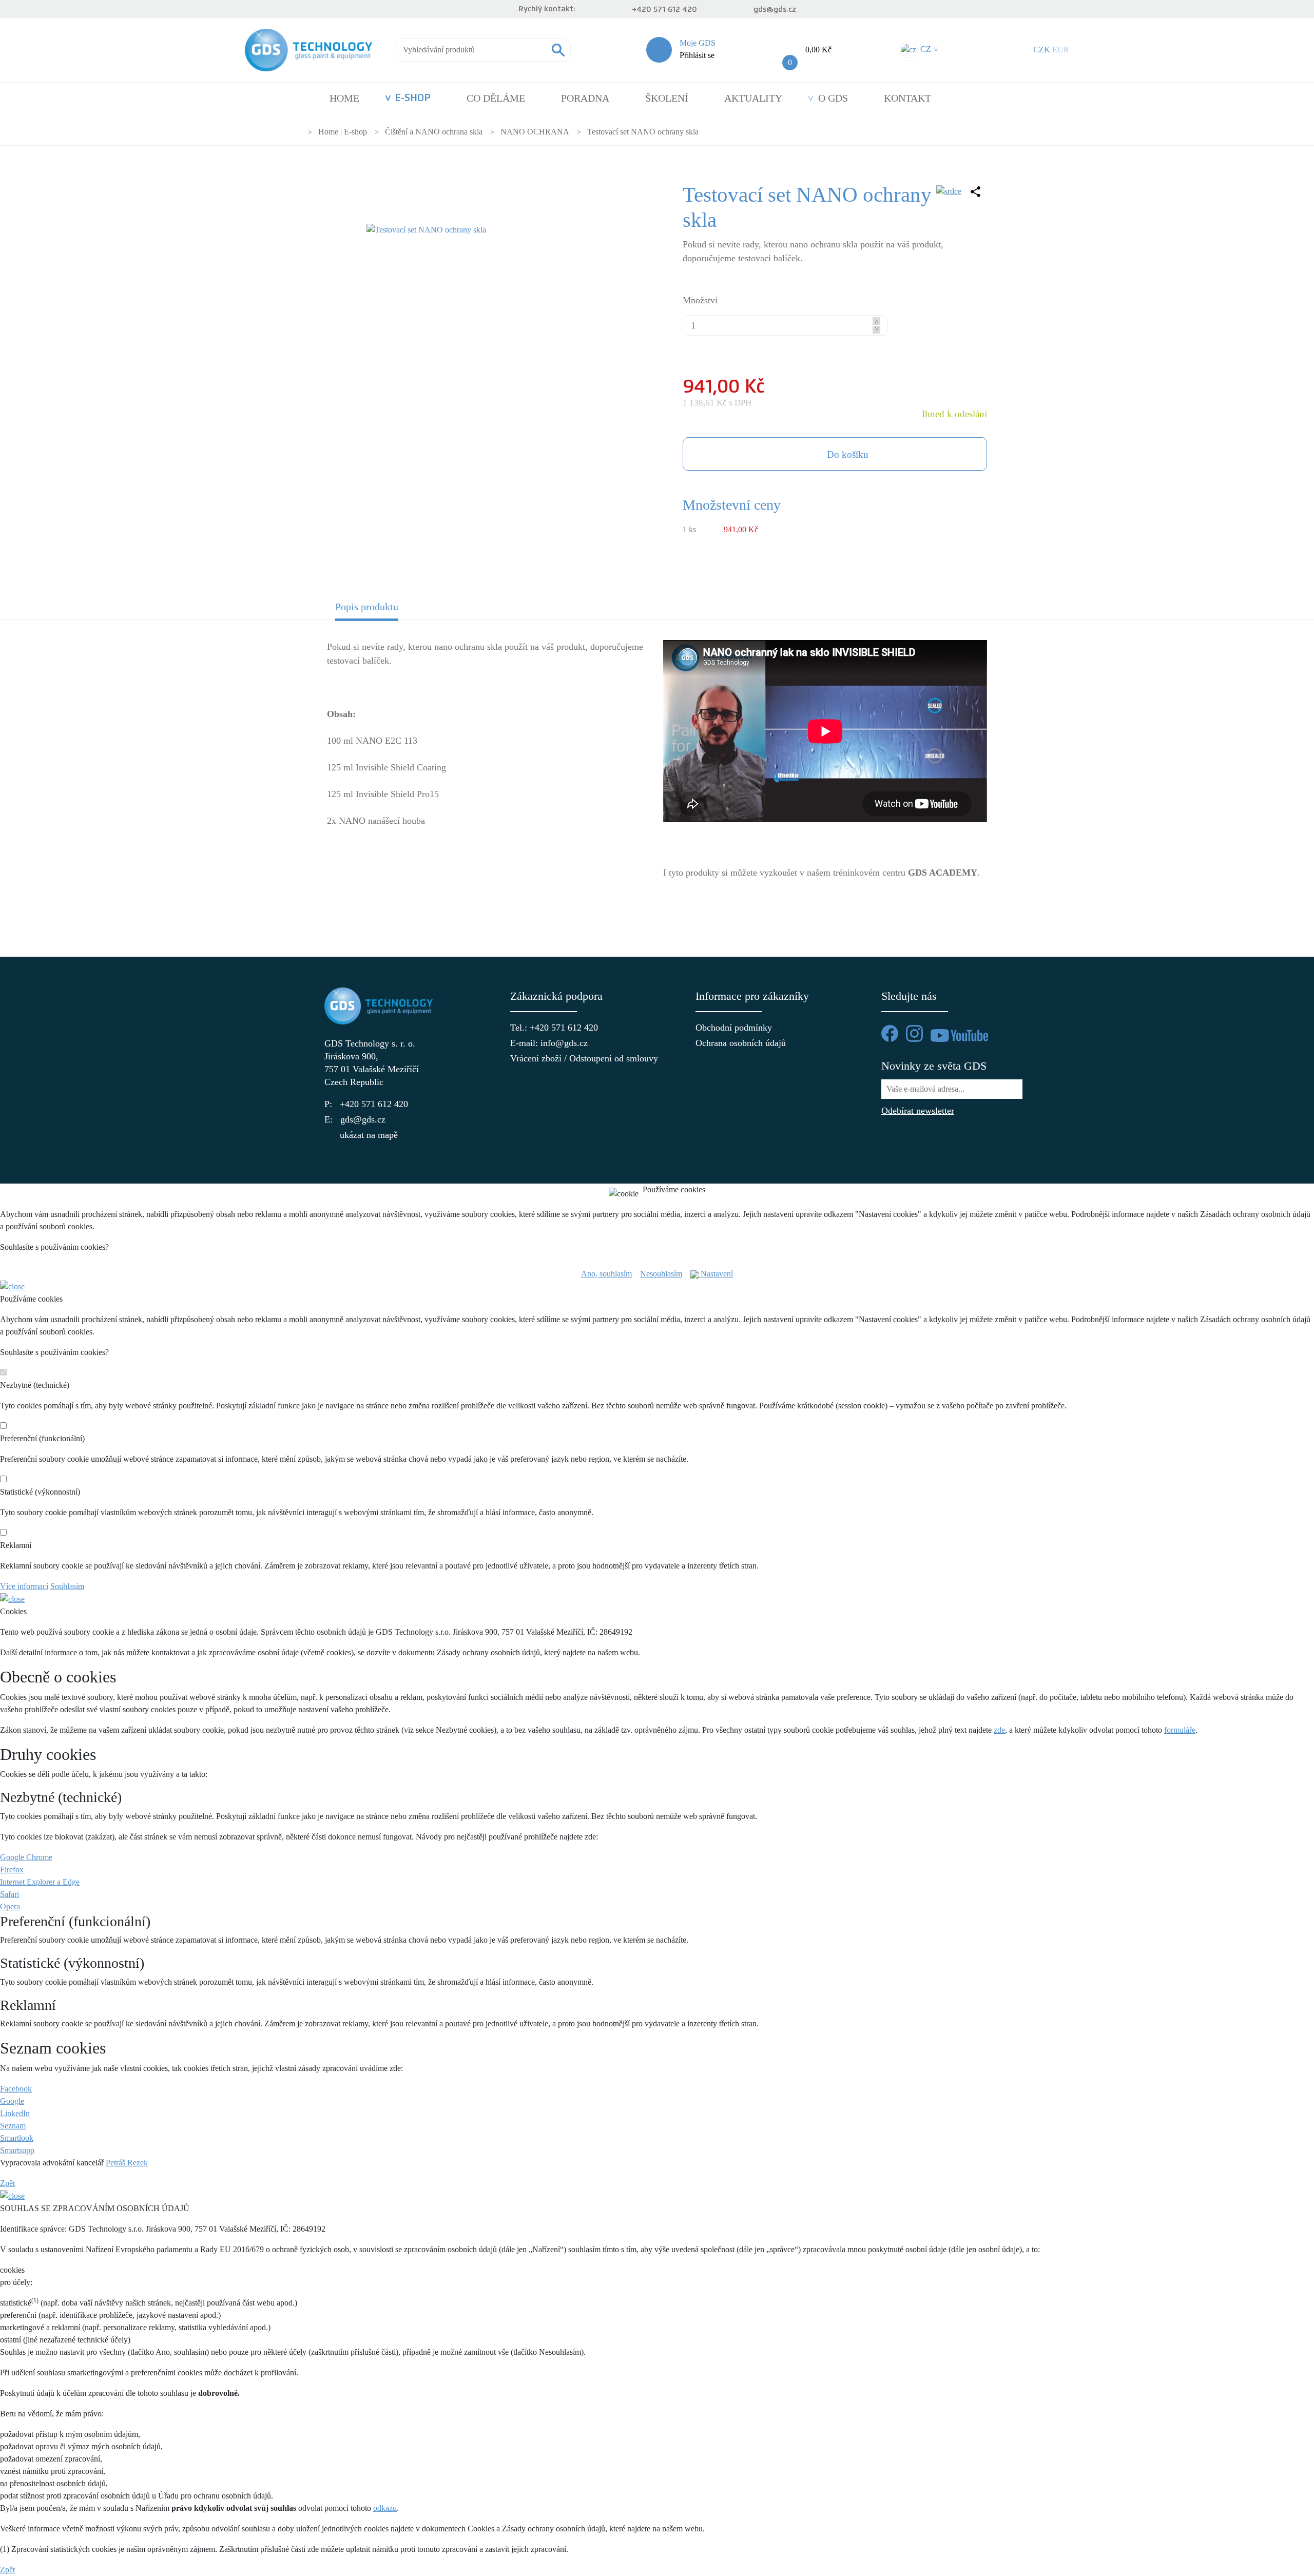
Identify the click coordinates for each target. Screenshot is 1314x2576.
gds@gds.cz (775, 9)
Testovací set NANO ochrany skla (643, 132)
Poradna (585, 98)
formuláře (1180, 1730)
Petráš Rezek (127, 2163)
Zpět (7, 2183)
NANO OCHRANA (535, 132)
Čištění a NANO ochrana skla (434, 132)
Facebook (16, 2089)
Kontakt (907, 98)
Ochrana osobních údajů (741, 1043)
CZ (928, 49)
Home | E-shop (343, 132)
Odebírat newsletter (918, 1111)
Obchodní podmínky (734, 1028)
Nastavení (716, 1274)
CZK (1042, 50)
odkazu (385, 2508)
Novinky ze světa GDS (934, 1066)
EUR (1061, 50)
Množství (700, 300)
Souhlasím (67, 1586)
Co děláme (496, 98)
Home (344, 98)
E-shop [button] (413, 98)
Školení (667, 98)
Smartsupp (17, 2150)
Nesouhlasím (661, 1274)
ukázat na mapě (369, 1135)
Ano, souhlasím (606, 1274)
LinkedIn (15, 2113)
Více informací (24, 1586)
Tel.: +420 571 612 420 (554, 1028)
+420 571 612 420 (664, 9)
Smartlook (17, 2138)
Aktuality (753, 98)
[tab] (410, 610)
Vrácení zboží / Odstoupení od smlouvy (565, 1058)
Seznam (13, 2126)
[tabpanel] (657, 773)
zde (999, 1730)
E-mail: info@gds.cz (549, 1043)
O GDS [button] (833, 98)
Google (12, 2101)
